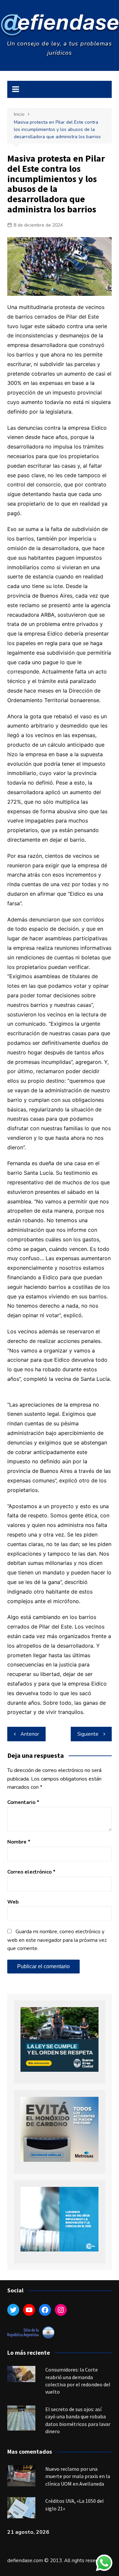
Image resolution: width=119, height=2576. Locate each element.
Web (13, 1902)
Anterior (30, 1734)
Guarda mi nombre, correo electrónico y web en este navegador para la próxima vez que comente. (57, 1940)
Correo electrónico (31, 1872)
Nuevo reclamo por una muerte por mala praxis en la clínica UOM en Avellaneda (78, 2476)
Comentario (23, 1802)
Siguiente (88, 1734)
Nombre (19, 1842)
